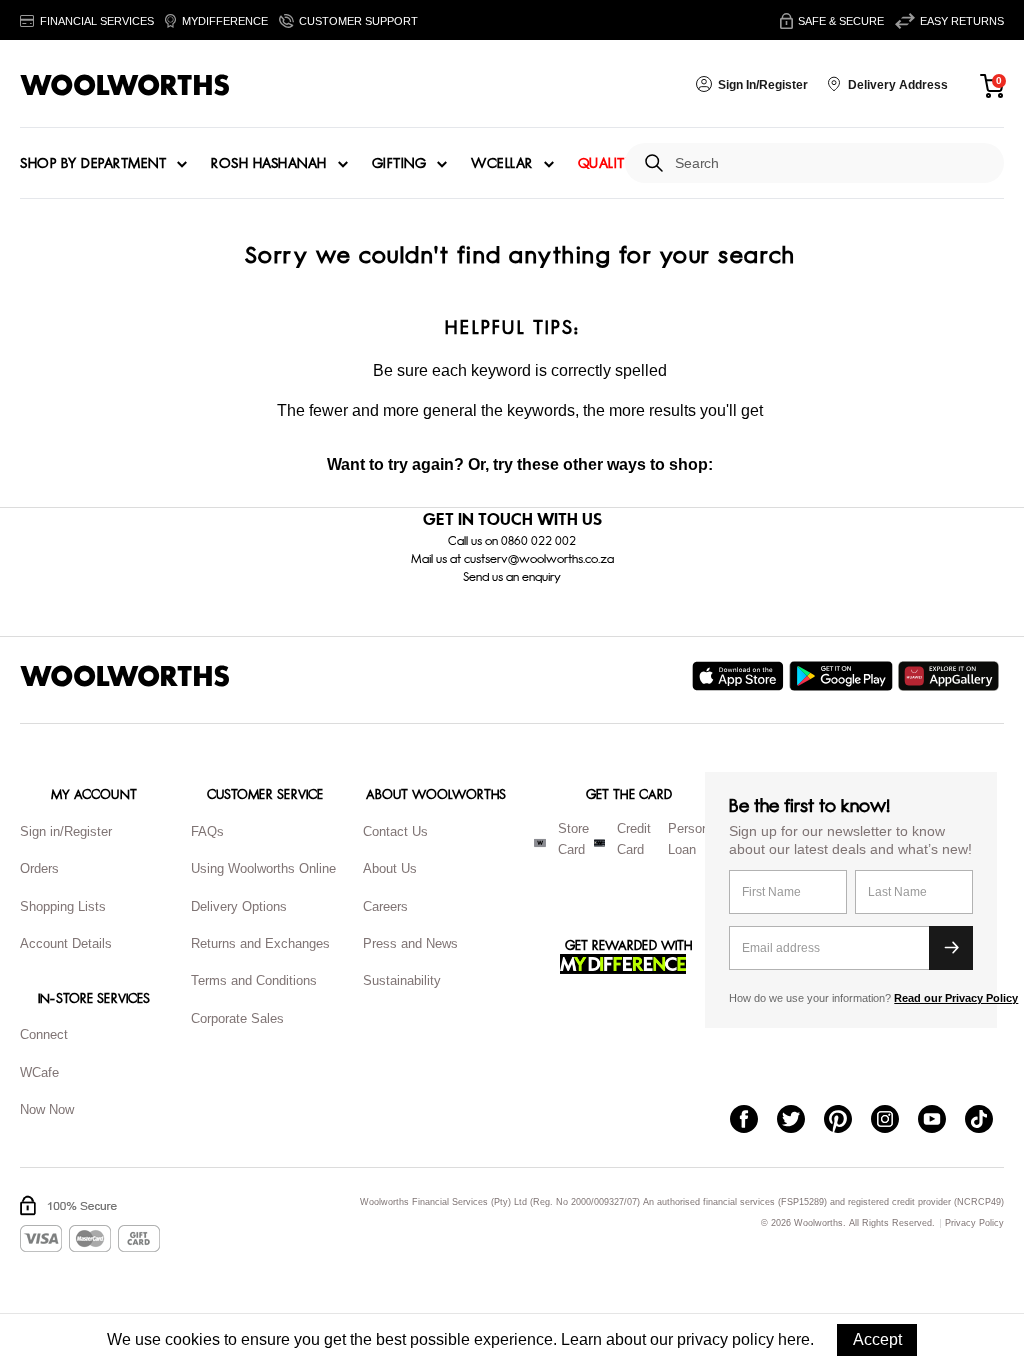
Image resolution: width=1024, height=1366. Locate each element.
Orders (39, 868)
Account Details (66, 943)
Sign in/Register (66, 831)
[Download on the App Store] (740, 676)
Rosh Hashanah (269, 164)
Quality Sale (623, 164)
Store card (573, 839)
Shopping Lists (63, 906)
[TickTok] (988, 1121)
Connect (44, 1034)
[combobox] (831, 163)
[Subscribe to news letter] (951, 948)
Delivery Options (239, 906)
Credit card (634, 839)
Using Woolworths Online (263, 868)
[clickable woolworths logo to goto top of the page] (125, 676)
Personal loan (693, 839)
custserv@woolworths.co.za (539, 559)
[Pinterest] (847, 1121)
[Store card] (540, 843)
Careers (385, 906)
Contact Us (395, 831)
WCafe (39, 1072)
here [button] (794, 1339)
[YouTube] (941, 1121)
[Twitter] (800, 1121)
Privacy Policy (974, 1223)
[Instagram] (894, 1121)
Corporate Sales (237, 1018)
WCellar (502, 164)
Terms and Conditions (254, 980)
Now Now (47, 1109)
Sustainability (402, 980)
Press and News (410, 943)
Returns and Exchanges (260, 943)
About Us (390, 868)
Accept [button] (877, 1339)
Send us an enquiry (512, 577)
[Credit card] (599, 843)
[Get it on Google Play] (843, 676)
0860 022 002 (538, 541)
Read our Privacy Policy (956, 998)
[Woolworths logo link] (125, 85)
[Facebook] (753, 1121)
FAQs (207, 831)
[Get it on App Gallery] (951, 676)
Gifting (399, 164)
